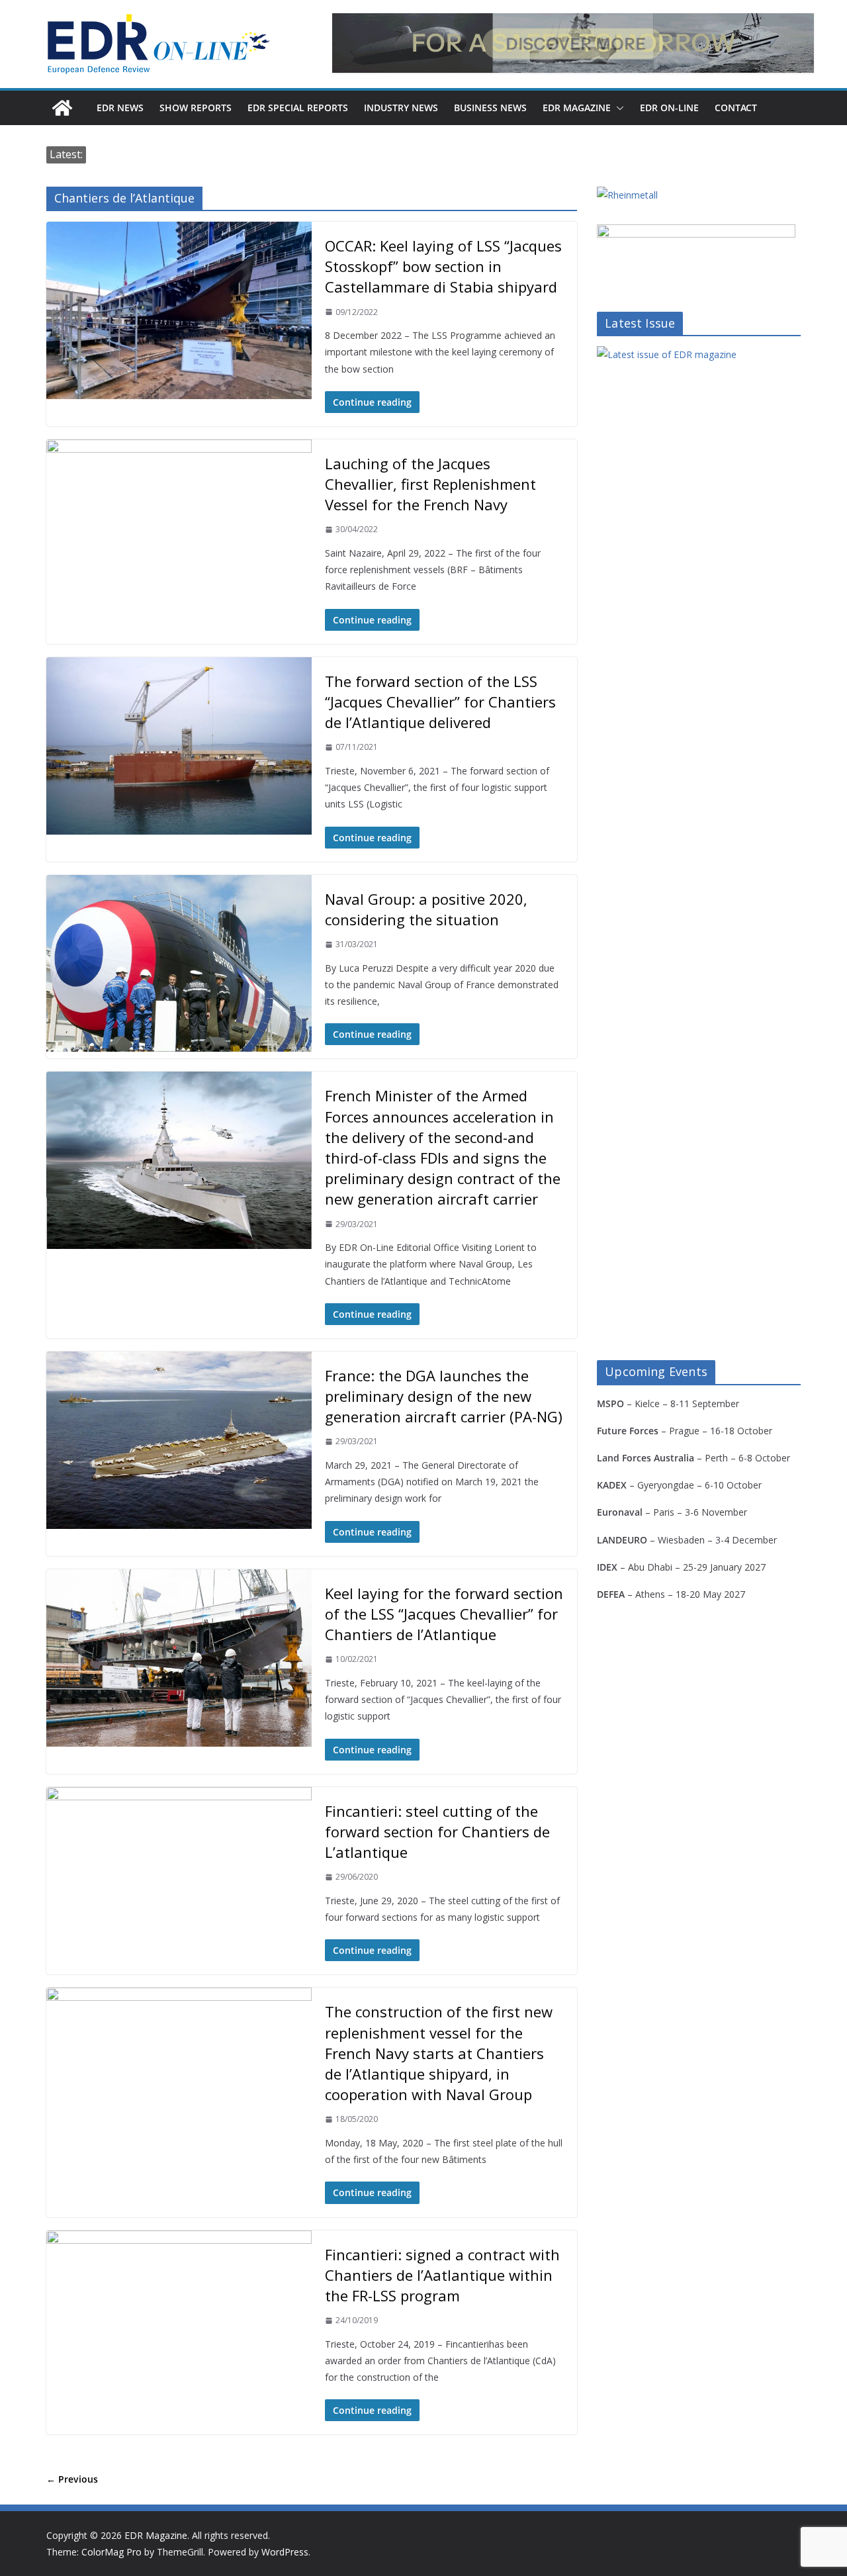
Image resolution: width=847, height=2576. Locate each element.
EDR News (120, 108)
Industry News (401, 108)
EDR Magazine (577, 108)
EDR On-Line (669, 108)
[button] (617, 108)
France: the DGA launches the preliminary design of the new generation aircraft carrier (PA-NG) (444, 1396)
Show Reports (196, 108)
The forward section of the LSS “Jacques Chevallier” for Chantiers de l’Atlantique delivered (440, 702)
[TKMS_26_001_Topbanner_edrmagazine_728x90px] (573, 43)
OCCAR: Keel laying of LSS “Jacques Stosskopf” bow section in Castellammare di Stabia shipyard (443, 266)
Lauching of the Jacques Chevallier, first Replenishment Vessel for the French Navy (430, 484)
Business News (490, 108)
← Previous (72, 2479)
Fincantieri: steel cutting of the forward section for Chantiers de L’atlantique (437, 1831)
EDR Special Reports (298, 108)
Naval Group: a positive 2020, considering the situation (426, 909)
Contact (736, 108)
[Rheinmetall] (627, 195)
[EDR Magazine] (62, 108)
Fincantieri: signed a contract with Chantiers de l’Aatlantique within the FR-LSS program (442, 2275)
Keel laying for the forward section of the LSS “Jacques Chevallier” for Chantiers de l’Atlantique (444, 1614)
